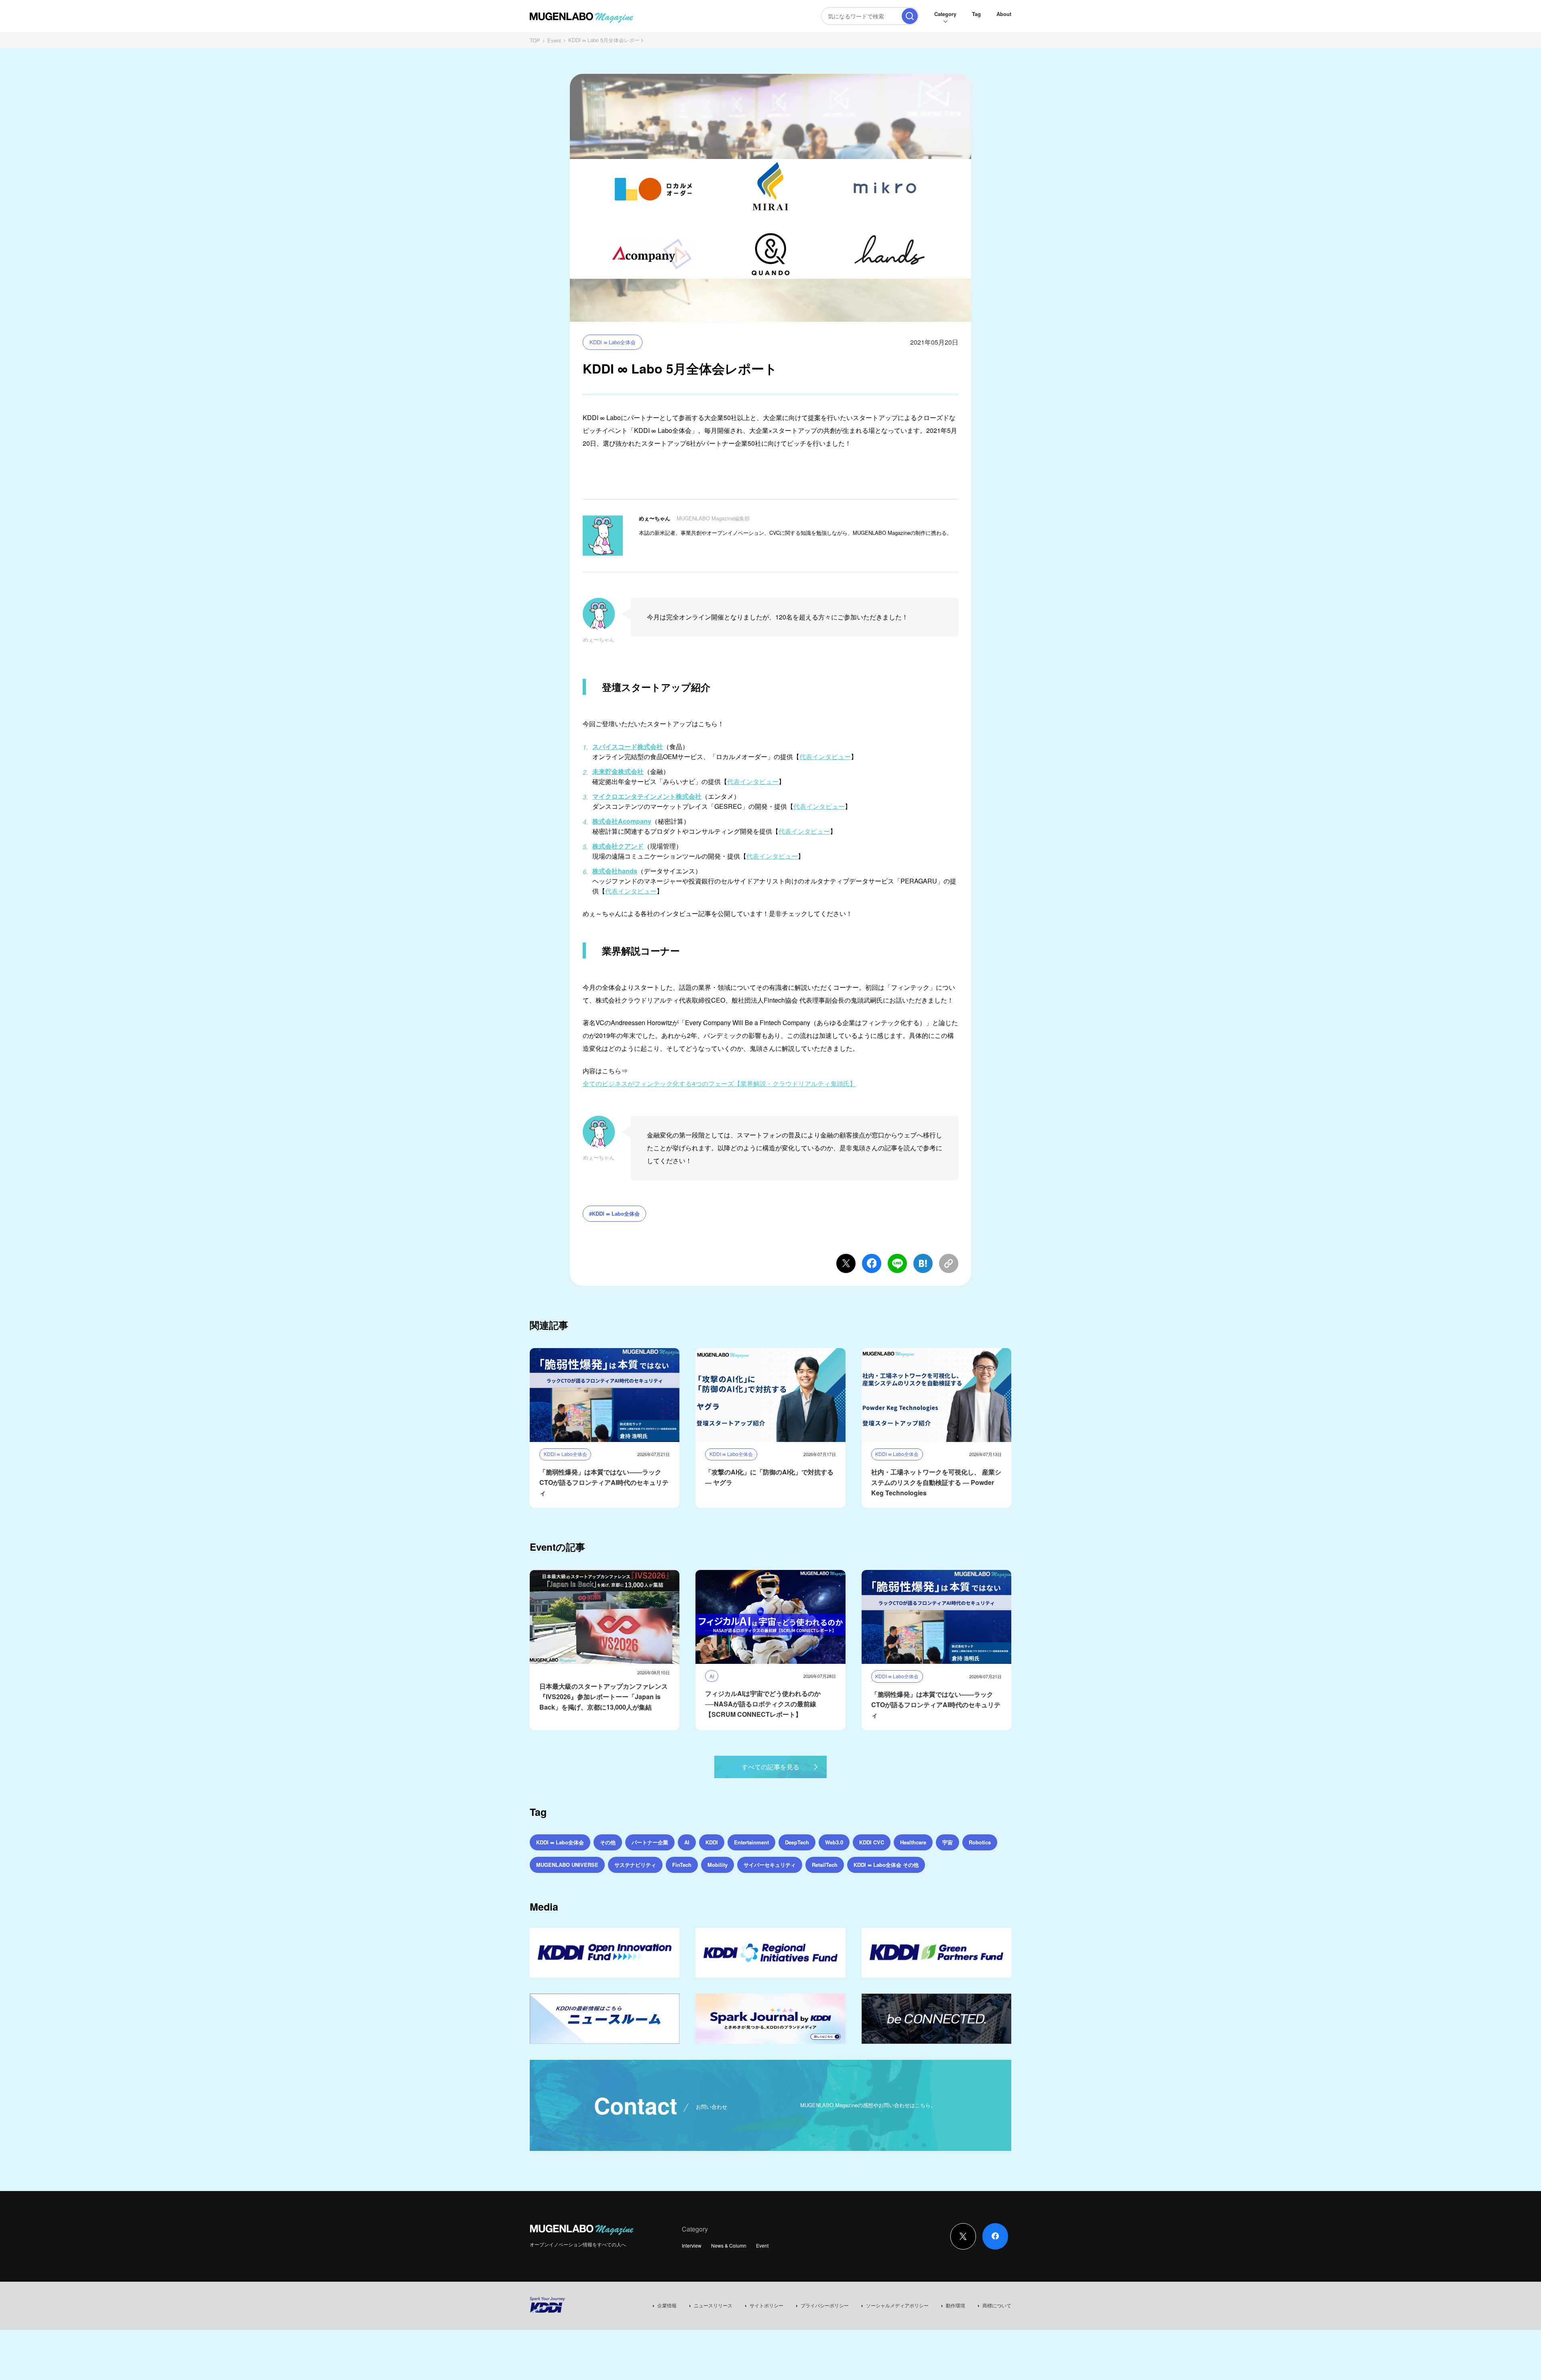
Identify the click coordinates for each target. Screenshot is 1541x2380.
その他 (608, 1842)
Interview (692, 2245)
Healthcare (913, 1842)
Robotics (980, 1842)
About (1004, 14)
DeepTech (797, 1842)
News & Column (729, 2245)
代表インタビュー (825, 756)
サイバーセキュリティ (770, 1865)
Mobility (718, 1865)
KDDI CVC (872, 1842)
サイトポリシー (766, 2305)
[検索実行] (910, 16)
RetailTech (825, 1865)
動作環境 (956, 2305)
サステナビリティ (635, 1865)
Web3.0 (834, 1842)
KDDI (712, 1842)
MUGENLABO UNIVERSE (567, 1865)
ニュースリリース (713, 2305)
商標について (997, 2305)
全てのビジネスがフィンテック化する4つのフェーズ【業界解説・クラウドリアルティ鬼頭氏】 (719, 1083)
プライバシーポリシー (825, 2305)
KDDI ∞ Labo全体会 (613, 342)
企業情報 (667, 2305)
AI (687, 1842)
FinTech (682, 1865)
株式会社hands (615, 871)
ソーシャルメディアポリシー (897, 2305)
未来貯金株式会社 (618, 771)
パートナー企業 (650, 1842)
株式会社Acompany (622, 821)
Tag (976, 14)
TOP (535, 40)
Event (554, 40)
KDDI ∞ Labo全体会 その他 (886, 1865)
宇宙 (947, 1842)
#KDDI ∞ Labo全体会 (614, 1213)
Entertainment (751, 1842)
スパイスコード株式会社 (628, 746)
